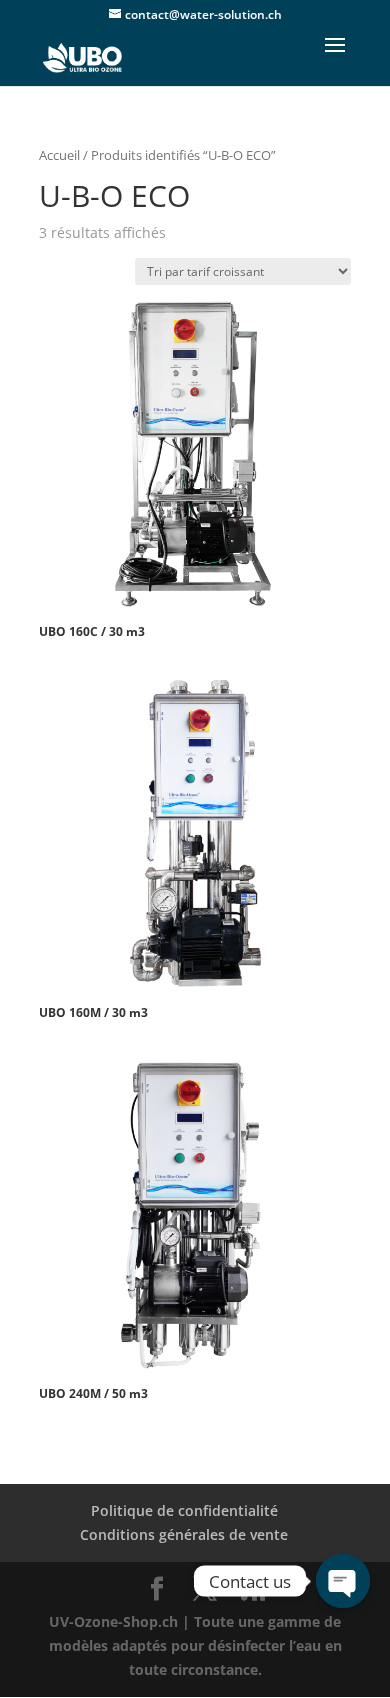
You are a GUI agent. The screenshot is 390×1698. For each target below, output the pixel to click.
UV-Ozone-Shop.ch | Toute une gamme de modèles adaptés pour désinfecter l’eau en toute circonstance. (195, 1645)
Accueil (59, 155)
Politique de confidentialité (184, 1510)
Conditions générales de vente (184, 1534)
